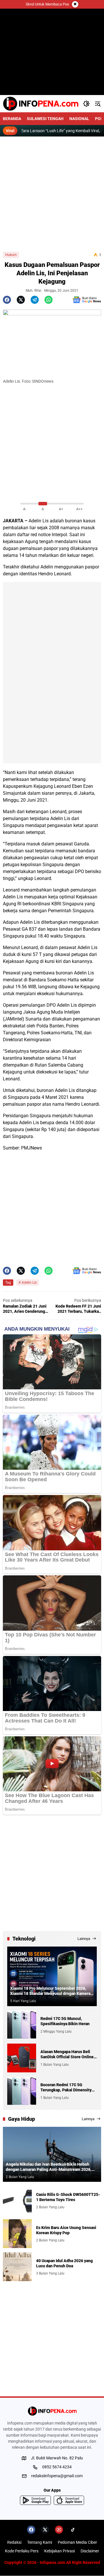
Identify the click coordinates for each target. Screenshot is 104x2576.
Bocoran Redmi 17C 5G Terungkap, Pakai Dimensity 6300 (66, 2087)
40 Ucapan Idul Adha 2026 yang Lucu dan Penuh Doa (64, 2263)
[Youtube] (59, 2530)
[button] (86, 104)
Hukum (11, 255)
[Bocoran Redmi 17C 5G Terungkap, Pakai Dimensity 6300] (22, 2091)
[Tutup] (75, 4)
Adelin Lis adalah (46, 521)
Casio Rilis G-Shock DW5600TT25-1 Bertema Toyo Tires (68, 2197)
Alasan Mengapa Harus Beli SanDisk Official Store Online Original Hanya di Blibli (67, 2054)
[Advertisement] (52, 194)
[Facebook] (7, 300)
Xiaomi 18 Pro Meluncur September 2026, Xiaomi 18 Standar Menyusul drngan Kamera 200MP (50, 1991)
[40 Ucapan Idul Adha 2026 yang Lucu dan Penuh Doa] (17, 2267)
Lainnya (84, 1939)
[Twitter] (21, 300)
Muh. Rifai (34, 291)
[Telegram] (35, 300)
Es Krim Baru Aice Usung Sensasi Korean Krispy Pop (66, 2230)
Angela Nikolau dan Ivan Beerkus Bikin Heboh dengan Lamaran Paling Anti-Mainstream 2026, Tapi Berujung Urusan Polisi (49, 2167)
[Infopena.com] (41, 104)
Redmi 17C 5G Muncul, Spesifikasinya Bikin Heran (65, 2021)
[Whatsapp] (49, 300)
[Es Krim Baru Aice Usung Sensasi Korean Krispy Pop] (17, 2234)
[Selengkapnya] (52, 2411)
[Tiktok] (73, 2530)
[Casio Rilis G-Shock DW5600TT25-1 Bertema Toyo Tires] (17, 2201)
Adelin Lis (29, 1283)
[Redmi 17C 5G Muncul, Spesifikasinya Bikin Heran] (22, 2025)
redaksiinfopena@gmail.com (57, 2476)
